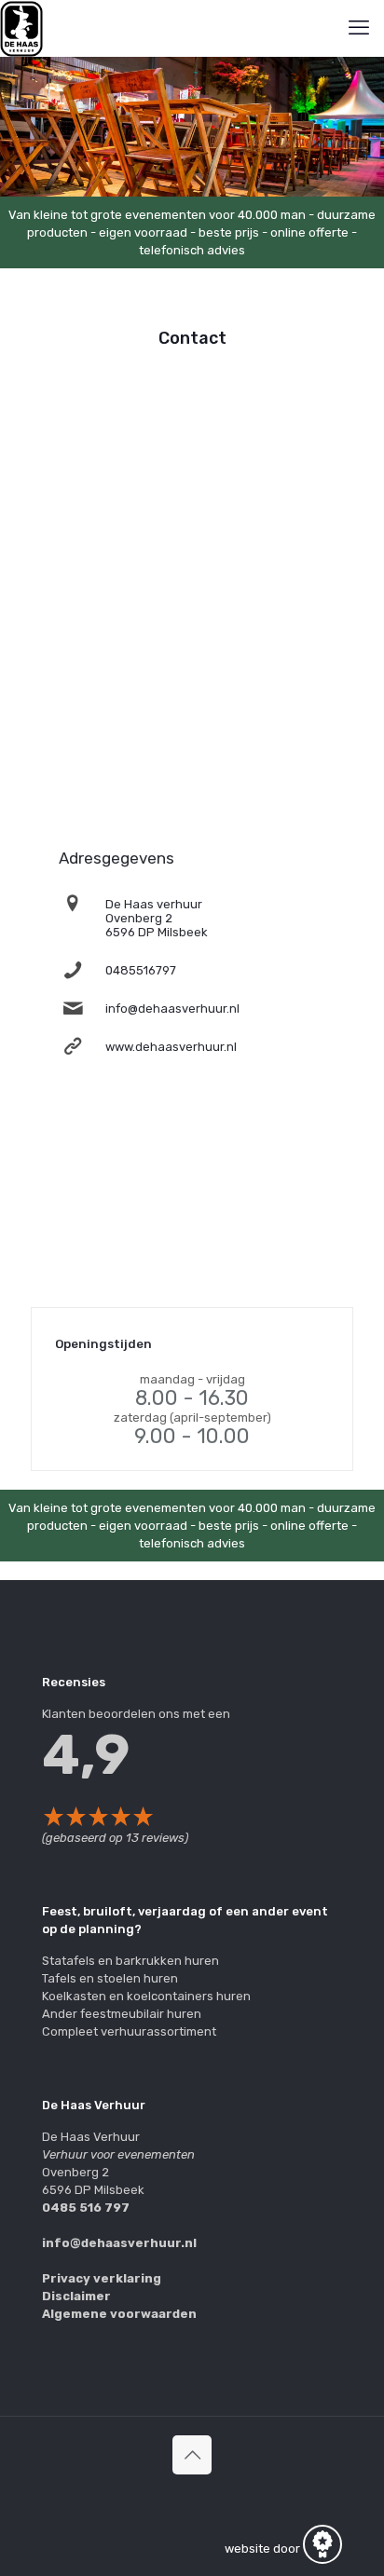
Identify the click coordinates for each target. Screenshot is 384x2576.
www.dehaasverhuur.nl (171, 1047)
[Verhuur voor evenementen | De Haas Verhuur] (21, 28)
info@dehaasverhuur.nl (172, 1009)
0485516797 (141, 970)
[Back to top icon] (192, 2455)
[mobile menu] (359, 28)
